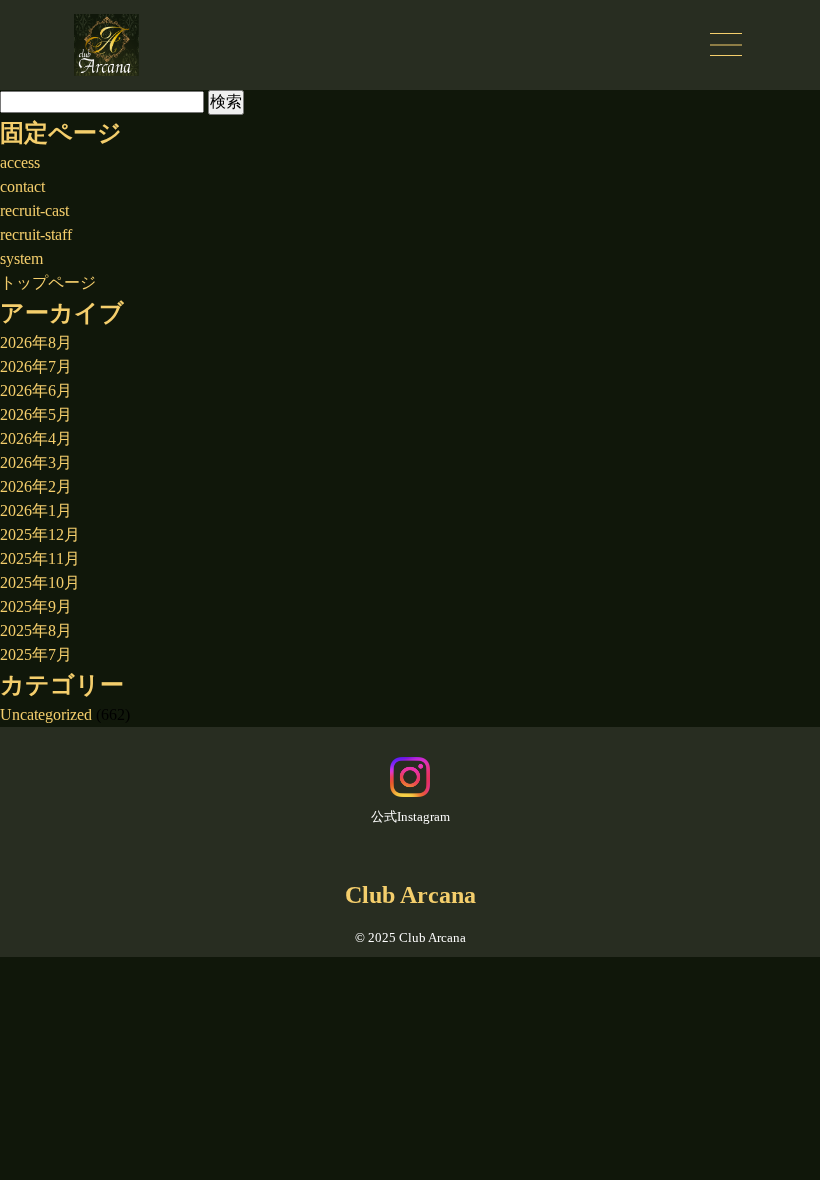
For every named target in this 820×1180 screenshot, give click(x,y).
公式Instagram (410, 816)
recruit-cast (34, 210)
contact (22, 186)
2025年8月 (36, 630)
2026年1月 (36, 510)
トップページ (48, 282)
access (20, 162)
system (21, 258)
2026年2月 (36, 486)
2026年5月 (36, 414)
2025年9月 (36, 606)
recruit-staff (36, 234)
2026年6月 (36, 390)
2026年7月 (36, 366)
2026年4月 (36, 438)
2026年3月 (36, 462)
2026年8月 (36, 342)
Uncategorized (46, 714)
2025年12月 (40, 534)
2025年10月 (40, 582)
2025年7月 (36, 654)
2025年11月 (40, 558)
